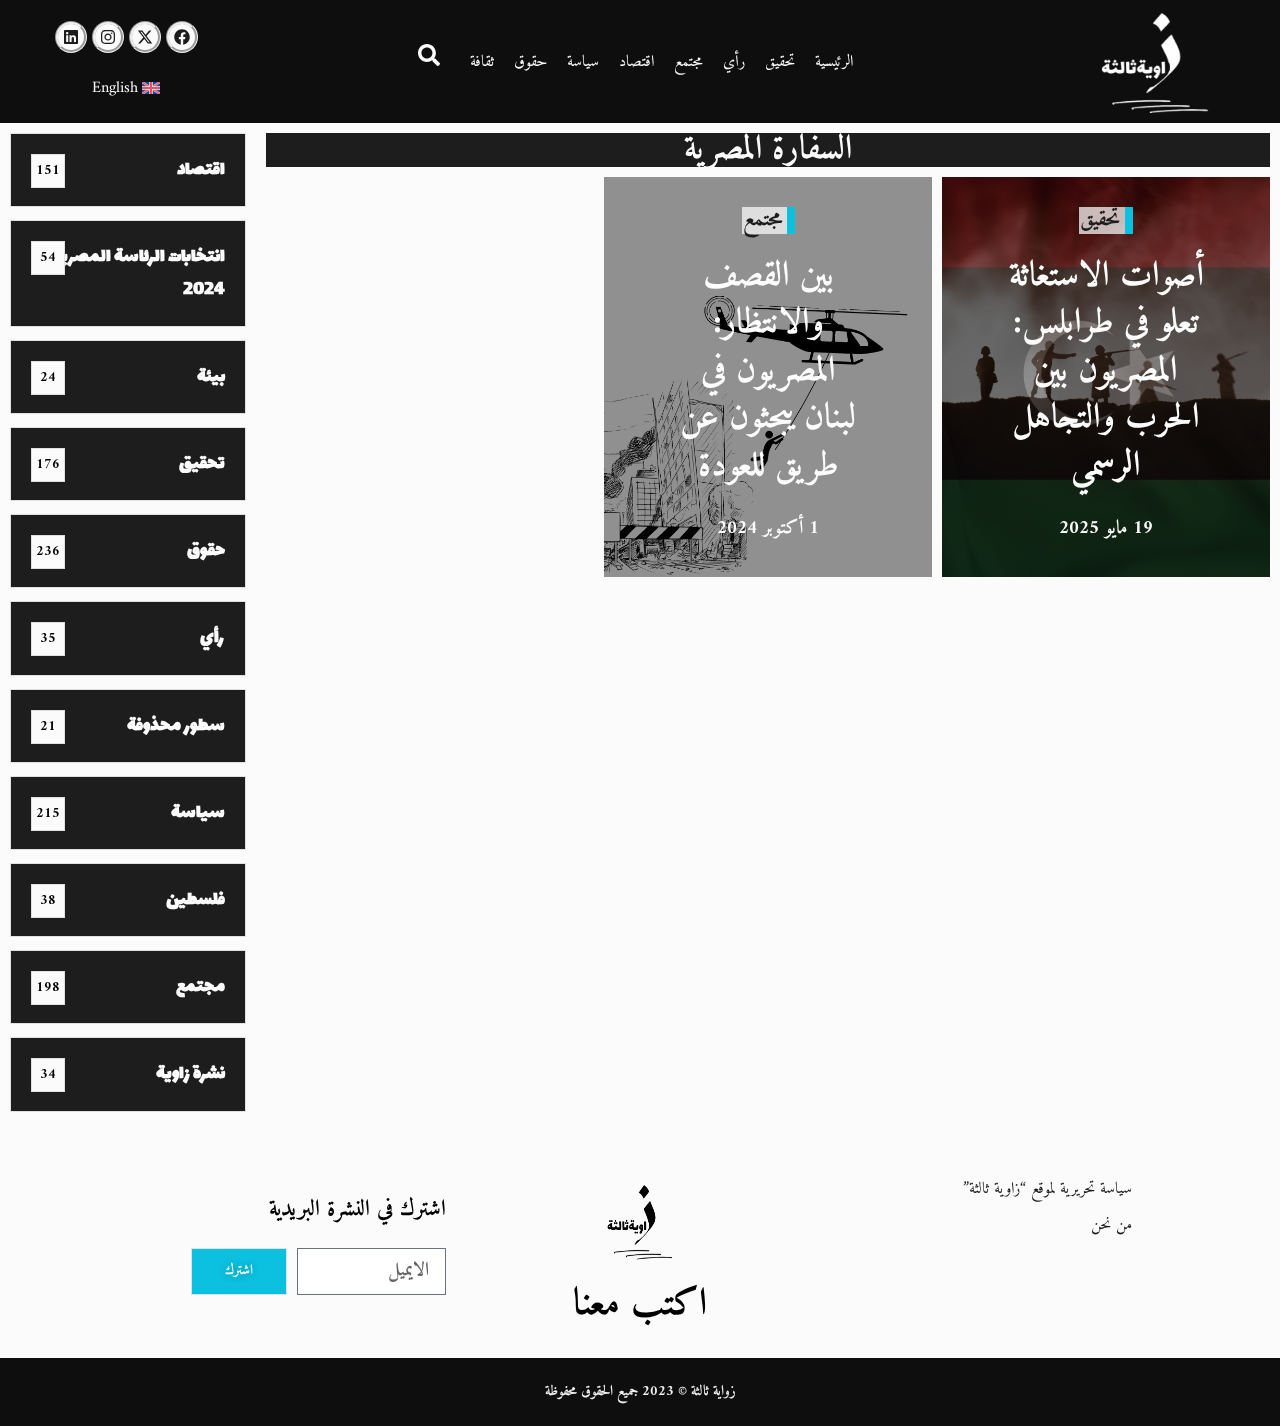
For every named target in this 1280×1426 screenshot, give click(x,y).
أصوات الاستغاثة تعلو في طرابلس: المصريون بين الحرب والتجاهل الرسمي (1106, 371)
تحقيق (780, 62)
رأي (734, 62)
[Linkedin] (71, 37)
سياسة (583, 62)
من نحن (1111, 1225)
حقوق (530, 62)
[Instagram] (108, 37)
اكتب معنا (640, 1304)
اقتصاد (636, 62)
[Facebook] (182, 37)
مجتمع (688, 62)
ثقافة (482, 62)
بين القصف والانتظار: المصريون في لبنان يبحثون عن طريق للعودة (768, 371)
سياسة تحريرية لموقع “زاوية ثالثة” (1047, 1189)
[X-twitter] (145, 37)
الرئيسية (834, 62)
